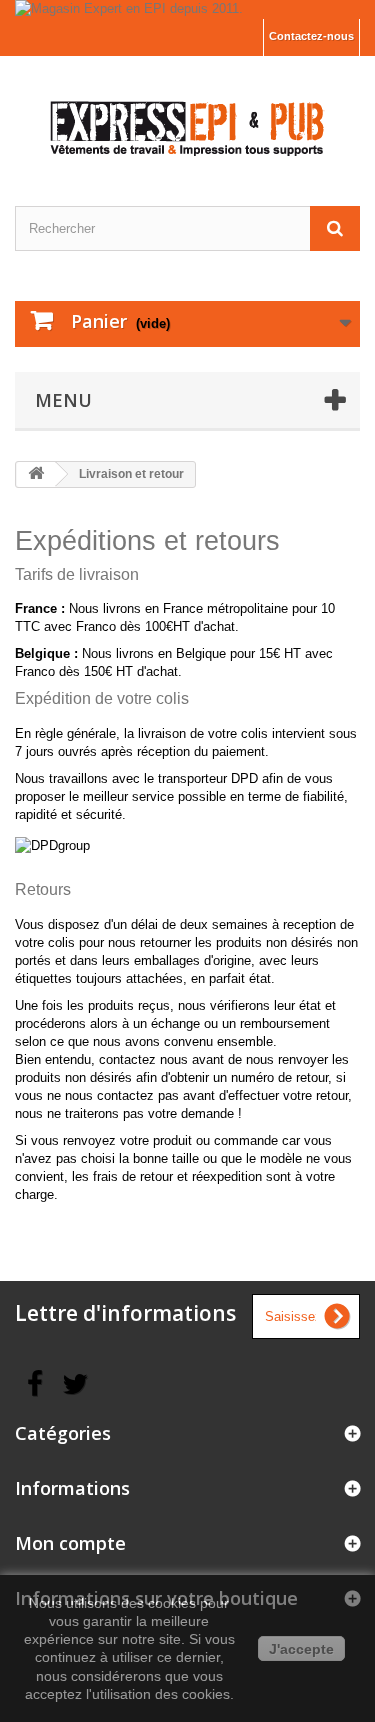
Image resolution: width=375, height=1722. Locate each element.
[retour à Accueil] (36, 474)
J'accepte (301, 1649)
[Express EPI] (187, 113)
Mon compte (70, 1543)
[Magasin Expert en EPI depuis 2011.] (187, 9)
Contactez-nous (311, 36)
